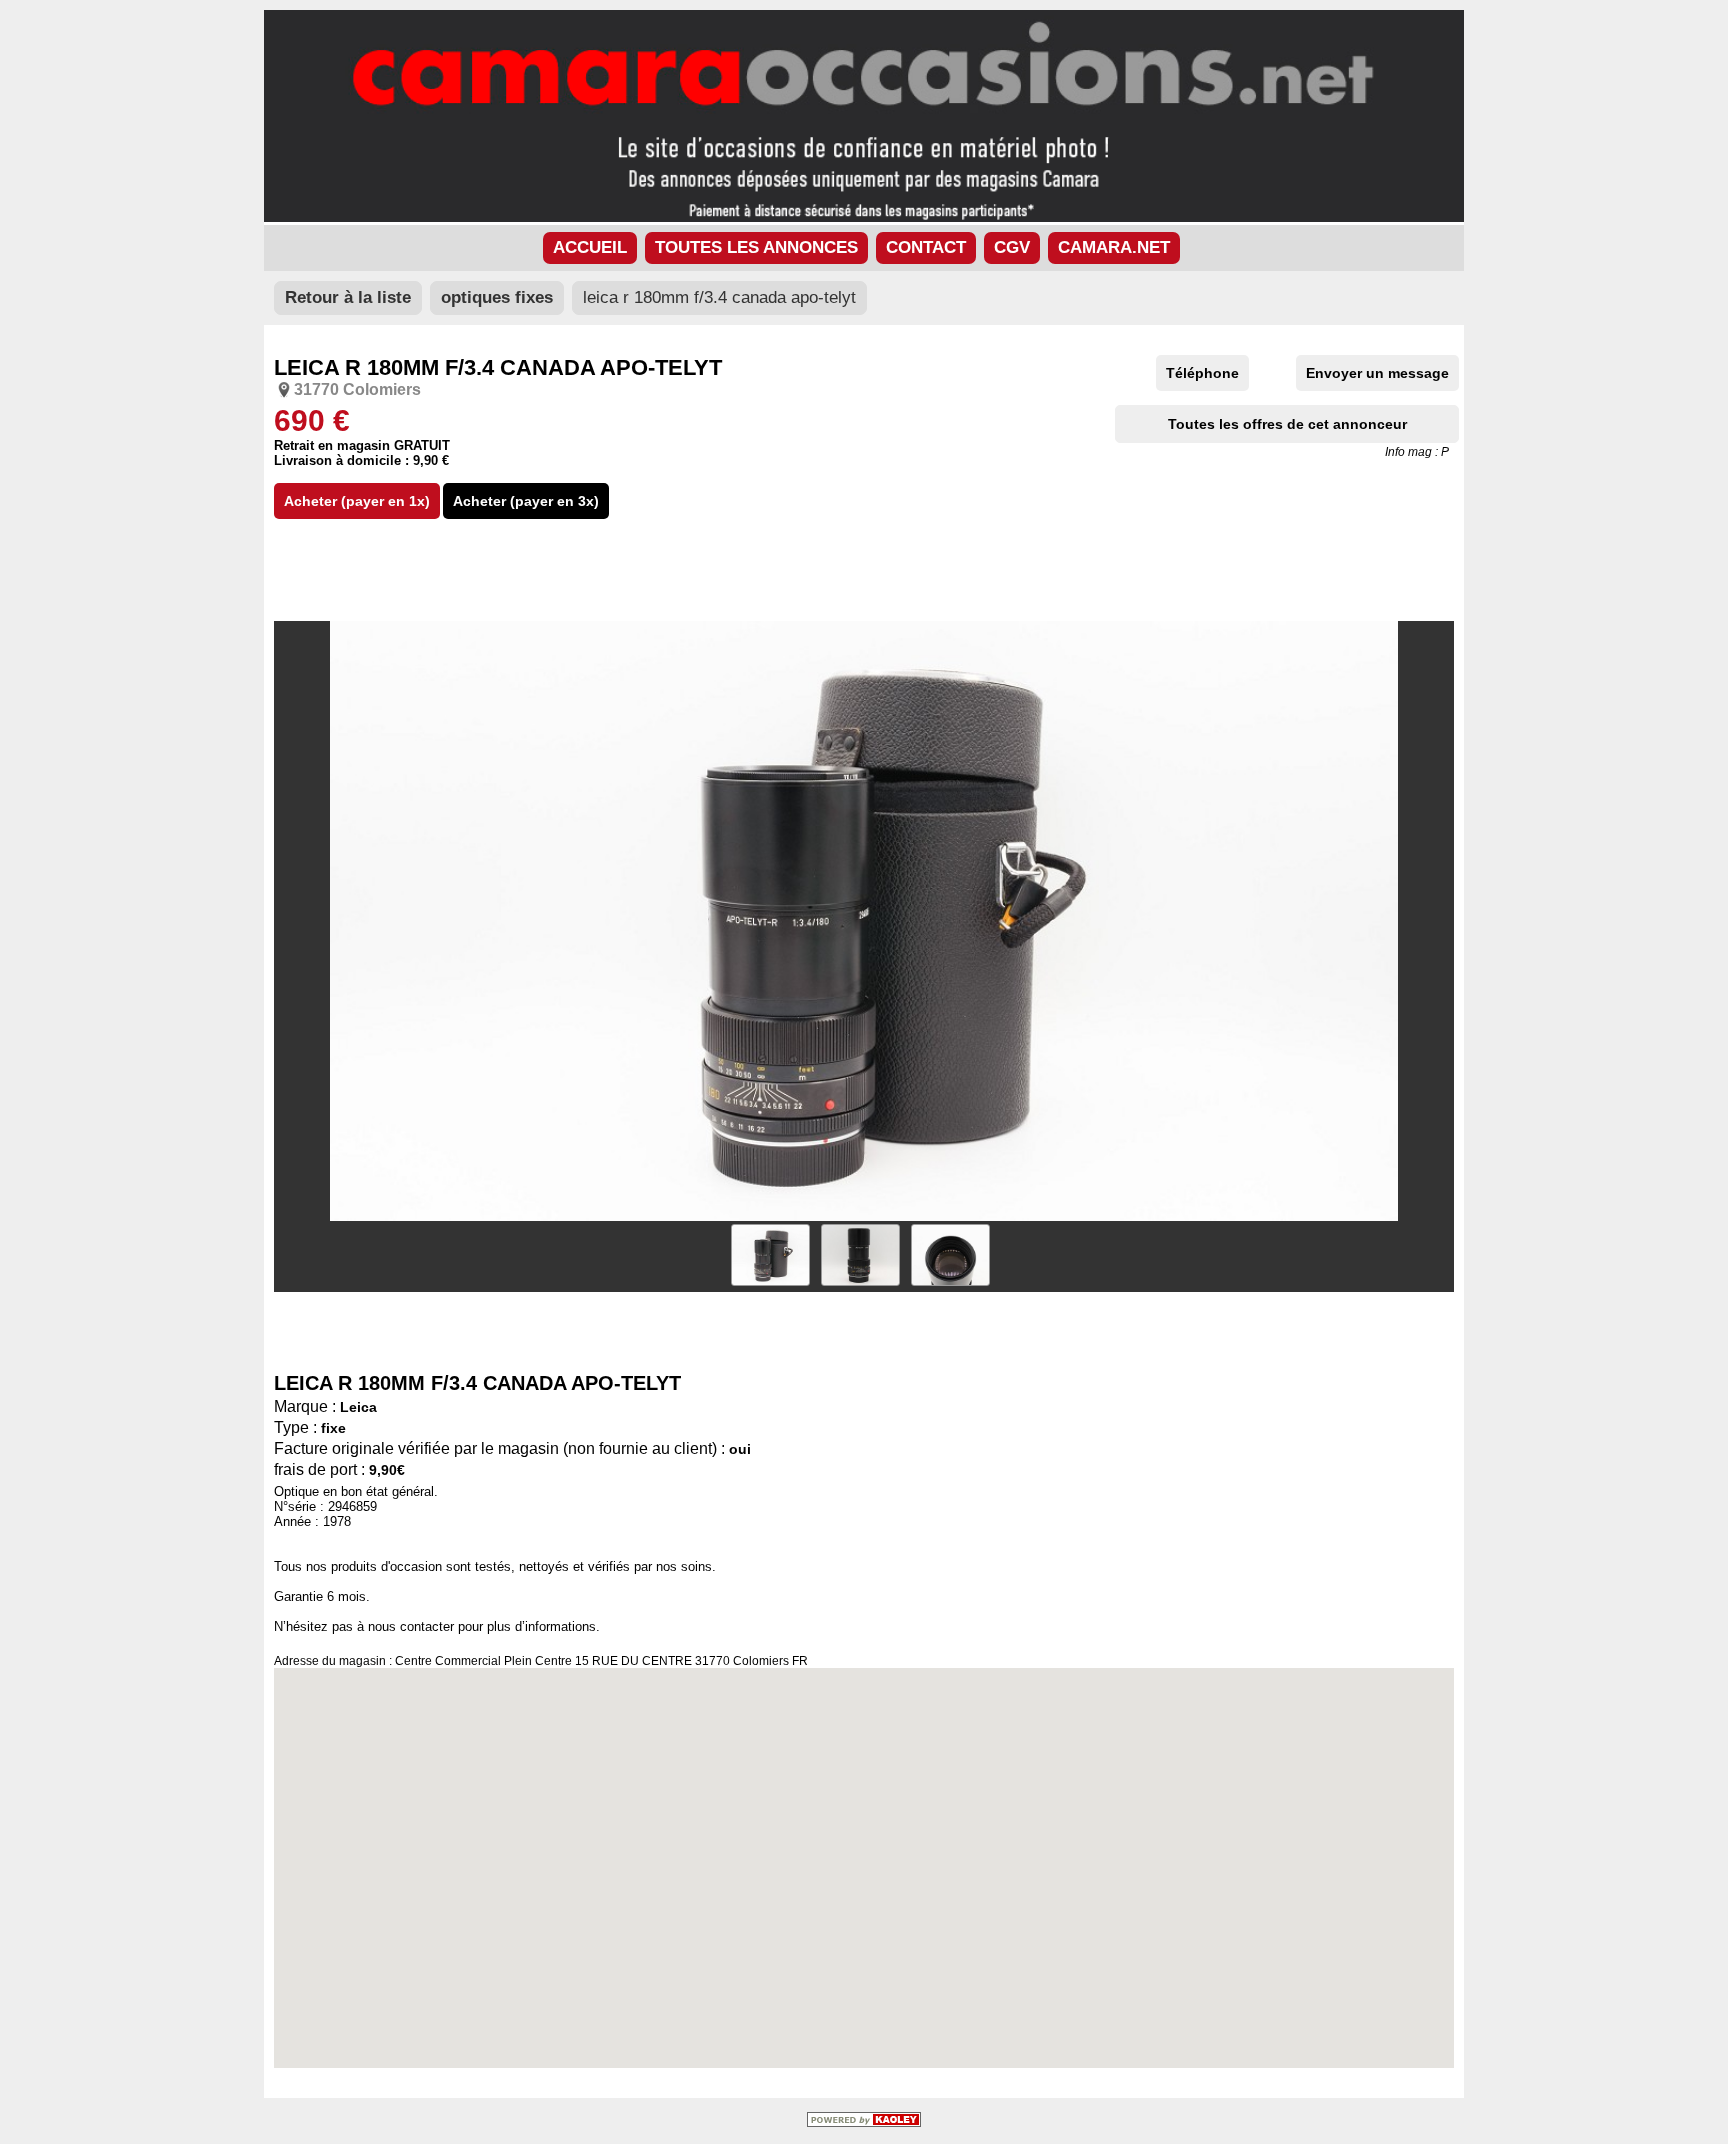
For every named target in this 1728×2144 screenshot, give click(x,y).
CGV (1012, 247)
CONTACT (926, 247)
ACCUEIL (590, 247)
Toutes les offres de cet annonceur (1287, 424)
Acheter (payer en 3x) (526, 501)
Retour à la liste (348, 297)
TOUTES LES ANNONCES (756, 247)
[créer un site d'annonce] (864, 2122)
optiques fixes (497, 297)
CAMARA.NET (1114, 247)
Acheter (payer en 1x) (357, 501)
